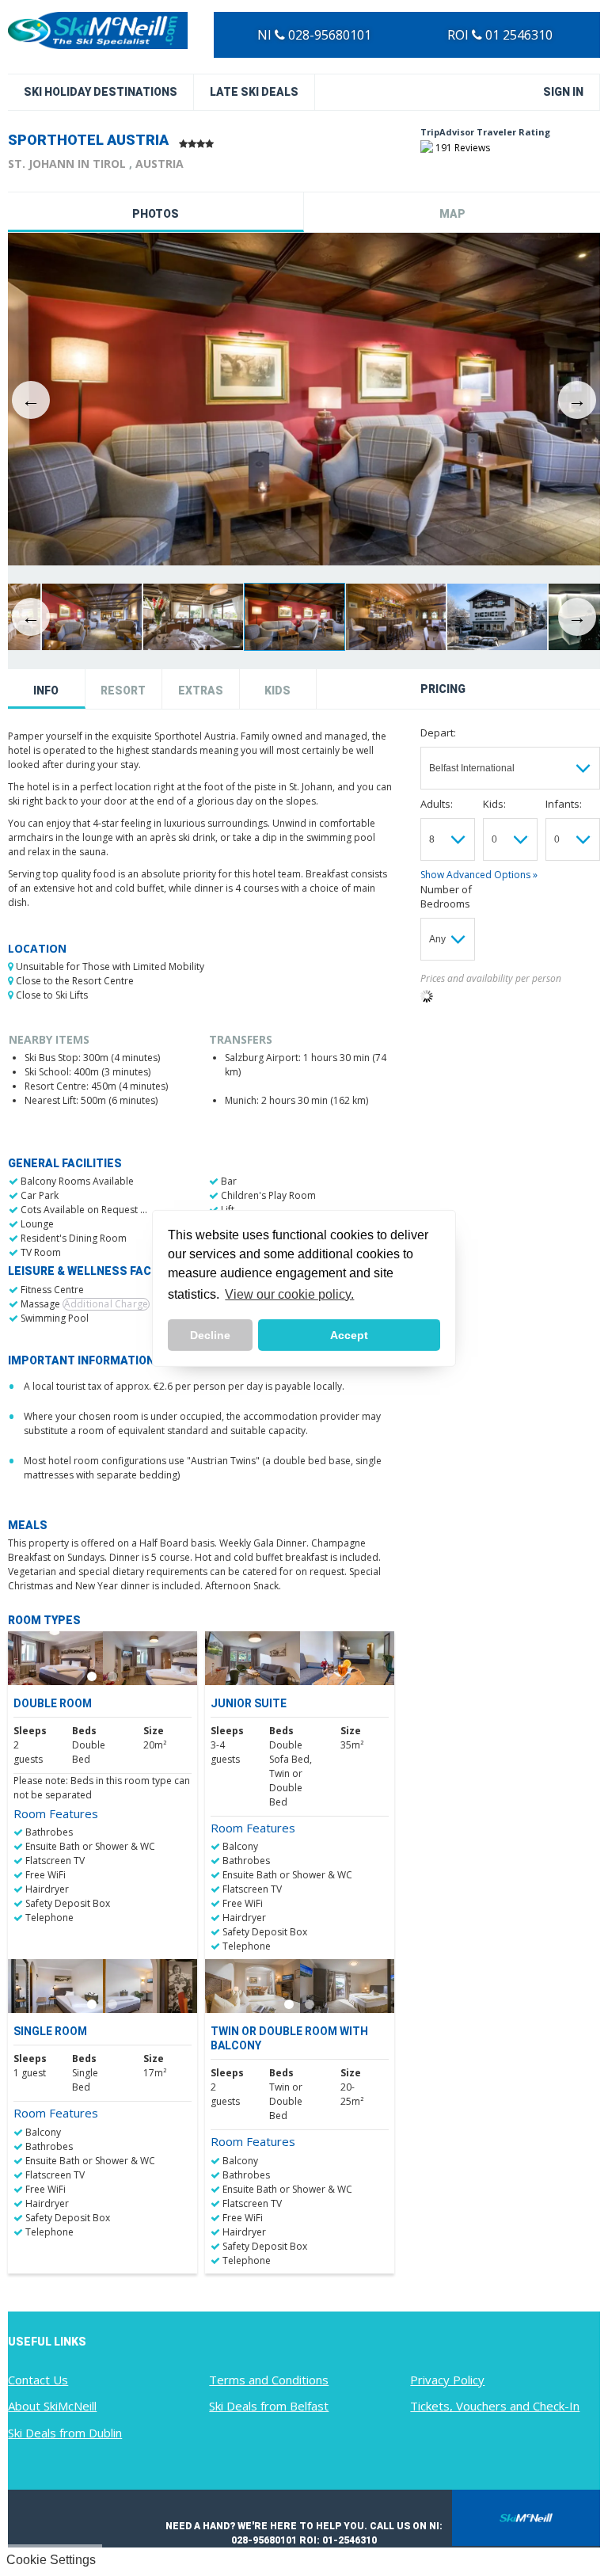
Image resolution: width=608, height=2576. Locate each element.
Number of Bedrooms (446, 896)
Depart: (438, 732)
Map (452, 214)
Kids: (494, 804)
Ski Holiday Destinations (101, 92)
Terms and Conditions (269, 2380)
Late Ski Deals (254, 92)
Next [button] (577, 400)
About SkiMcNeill (52, 2406)
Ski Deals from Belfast (269, 2406)
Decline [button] (210, 1335)
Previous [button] (31, 400)
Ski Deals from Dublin (65, 2433)
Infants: (564, 804)
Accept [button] (349, 1335)
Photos (156, 214)
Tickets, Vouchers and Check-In (495, 2406)
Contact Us (38, 2380)
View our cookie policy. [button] (289, 1294)
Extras (201, 691)
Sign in (563, 92)
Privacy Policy (447, 2380)
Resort (123, 691)
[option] (304, 400)
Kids (277, 691)
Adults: (437, 804)
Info (46, 691)
